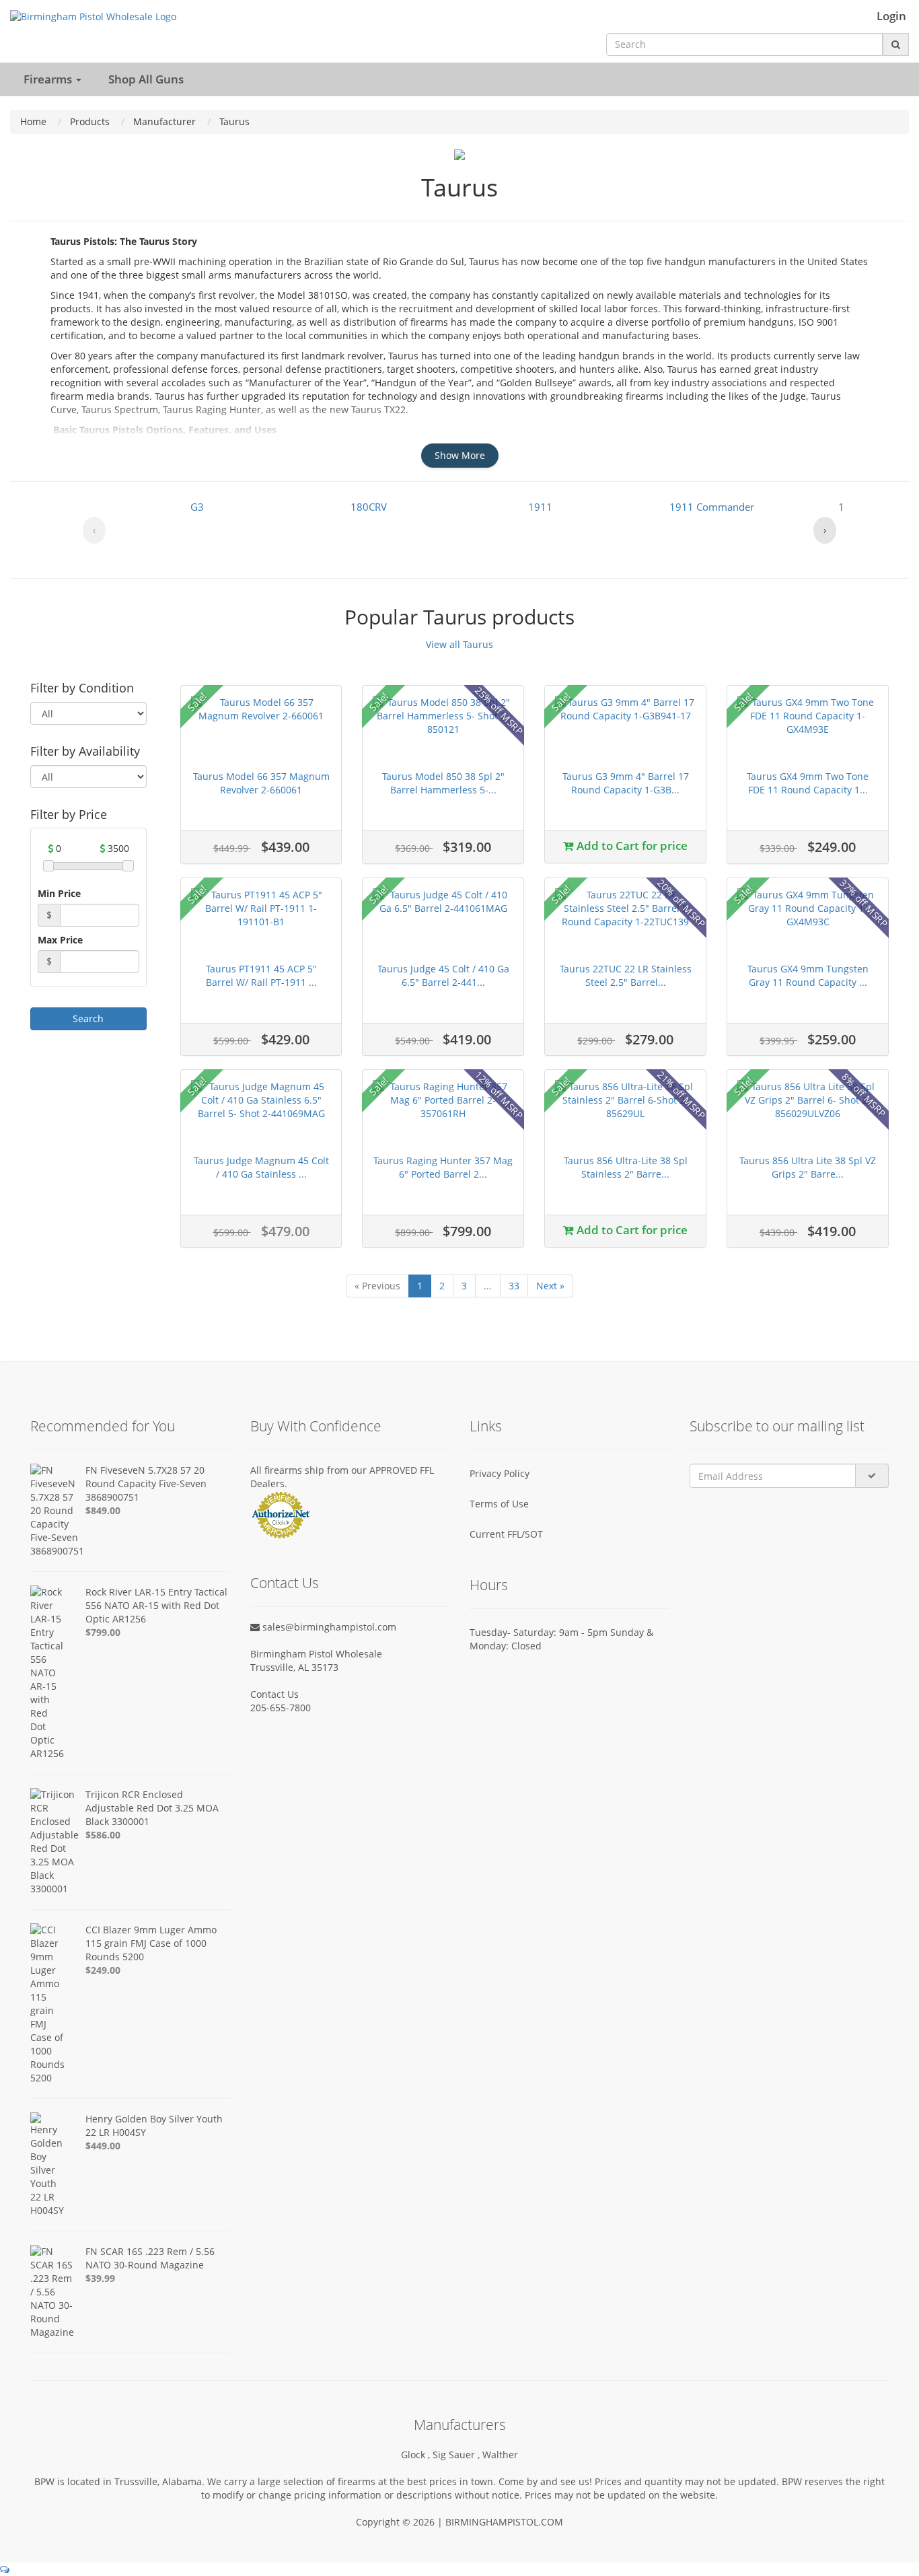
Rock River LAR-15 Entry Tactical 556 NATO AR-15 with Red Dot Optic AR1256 (156, 1605)
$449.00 (103, 2146)
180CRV (369, 507)
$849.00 (103, 1510)
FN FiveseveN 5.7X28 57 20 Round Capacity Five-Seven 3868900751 (146, 1483)
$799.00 (103, 1632)
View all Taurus (459, 644)
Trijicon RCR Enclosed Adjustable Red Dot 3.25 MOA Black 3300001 (152, 1808)
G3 (197, 507)
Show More (460, 455)
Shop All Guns (146, 79)
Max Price (60, 940)
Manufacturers (460, 2425)
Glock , (417, 2455)
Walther (500, 2455)
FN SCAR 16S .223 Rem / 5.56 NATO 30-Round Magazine (150, 2258)
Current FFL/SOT (506, 1534)
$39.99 (100, 2278)
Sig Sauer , (457, 2455)
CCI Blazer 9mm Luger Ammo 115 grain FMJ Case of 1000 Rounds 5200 (151, 1943)
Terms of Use (499, 1504)
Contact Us (274, 1694)
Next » (550, 1286)
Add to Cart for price (631, 846)
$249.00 (103, 1970)
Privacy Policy (500, 1473)
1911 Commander (712, 507)
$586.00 (103, 1835)
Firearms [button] (49, 79)
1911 (540, 507)
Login (891, 16)
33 (514, 1286)
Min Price (59, 893)
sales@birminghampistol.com (328, 1627)
